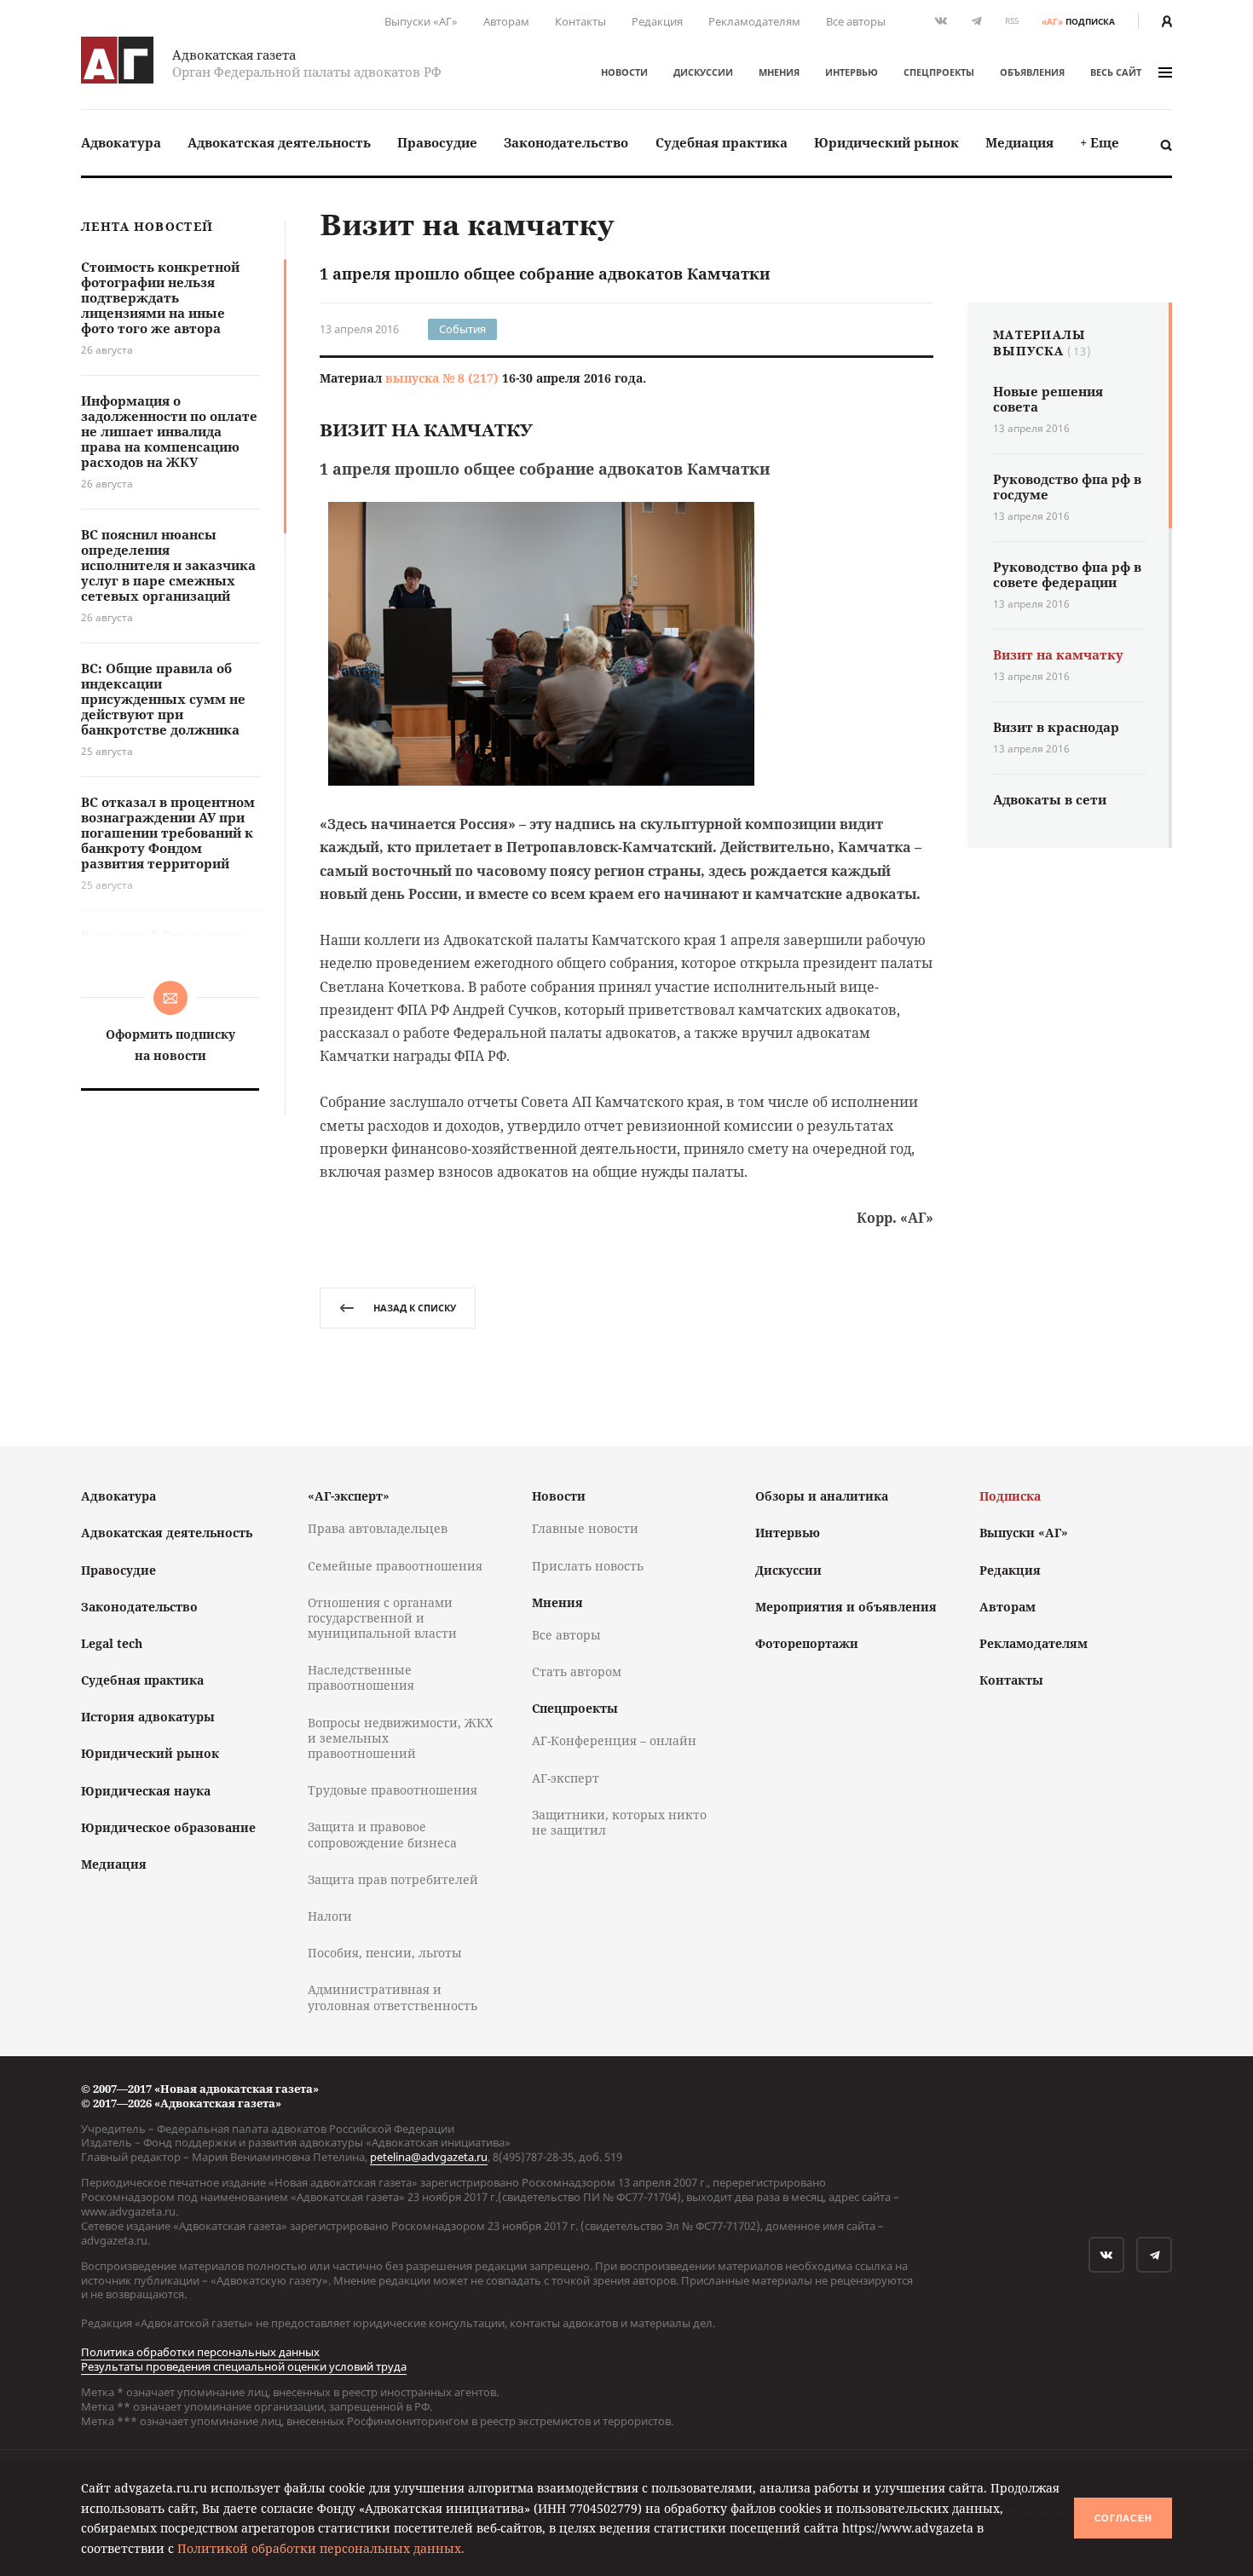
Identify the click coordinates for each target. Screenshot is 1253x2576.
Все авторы (856, 21)
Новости (624, 72)
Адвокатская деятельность (279, 142)
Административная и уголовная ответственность (393, 1997)
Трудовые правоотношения (393, 1790)
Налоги (330, 1916)
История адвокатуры (148, 1717)
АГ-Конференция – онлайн (614, 1740)
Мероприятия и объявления (846, 1607)
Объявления (1032, 72)
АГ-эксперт (566, 1778)
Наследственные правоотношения (361, 1677)
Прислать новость (588, 1566)
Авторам (506, 21)
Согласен (1123, 2518)
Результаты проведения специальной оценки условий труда (244, 2366)
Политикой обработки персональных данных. (321, 2548)
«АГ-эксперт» (349, 1496)
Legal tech (112, 1643)
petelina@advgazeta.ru (429, 2157)
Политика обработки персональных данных (200, 2352)
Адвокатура (121, 142)
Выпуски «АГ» (421, 21)
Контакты (580, 21)
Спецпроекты (939, 72)
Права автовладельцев (378, 1528)
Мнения (779, 72)
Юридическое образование (168, 1827)
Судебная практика (722, 142)
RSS (1012, 21)
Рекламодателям (754, 21)
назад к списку (415, 1308)
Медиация (1019, 142)
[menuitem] (121, 143)
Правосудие (437, 142)
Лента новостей (147, 227)
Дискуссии (703, 72)
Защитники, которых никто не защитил (619, 1822)
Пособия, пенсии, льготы (385, 1953)
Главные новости (585, 1528)
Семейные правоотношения (395, 1566)
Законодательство (566, 142)
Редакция (657, 21)
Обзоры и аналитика (822, 1496)
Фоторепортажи (807, 1643)
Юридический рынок (886, 142)
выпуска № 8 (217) (442, 378)
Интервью (852, 72)
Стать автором (577, 1671)
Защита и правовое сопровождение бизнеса (382, 1834)
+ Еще (1100, 142)
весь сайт (1116, 72)
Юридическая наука (146, 1791)
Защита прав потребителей (393, 1879)
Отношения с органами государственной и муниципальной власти (382, 1618)
